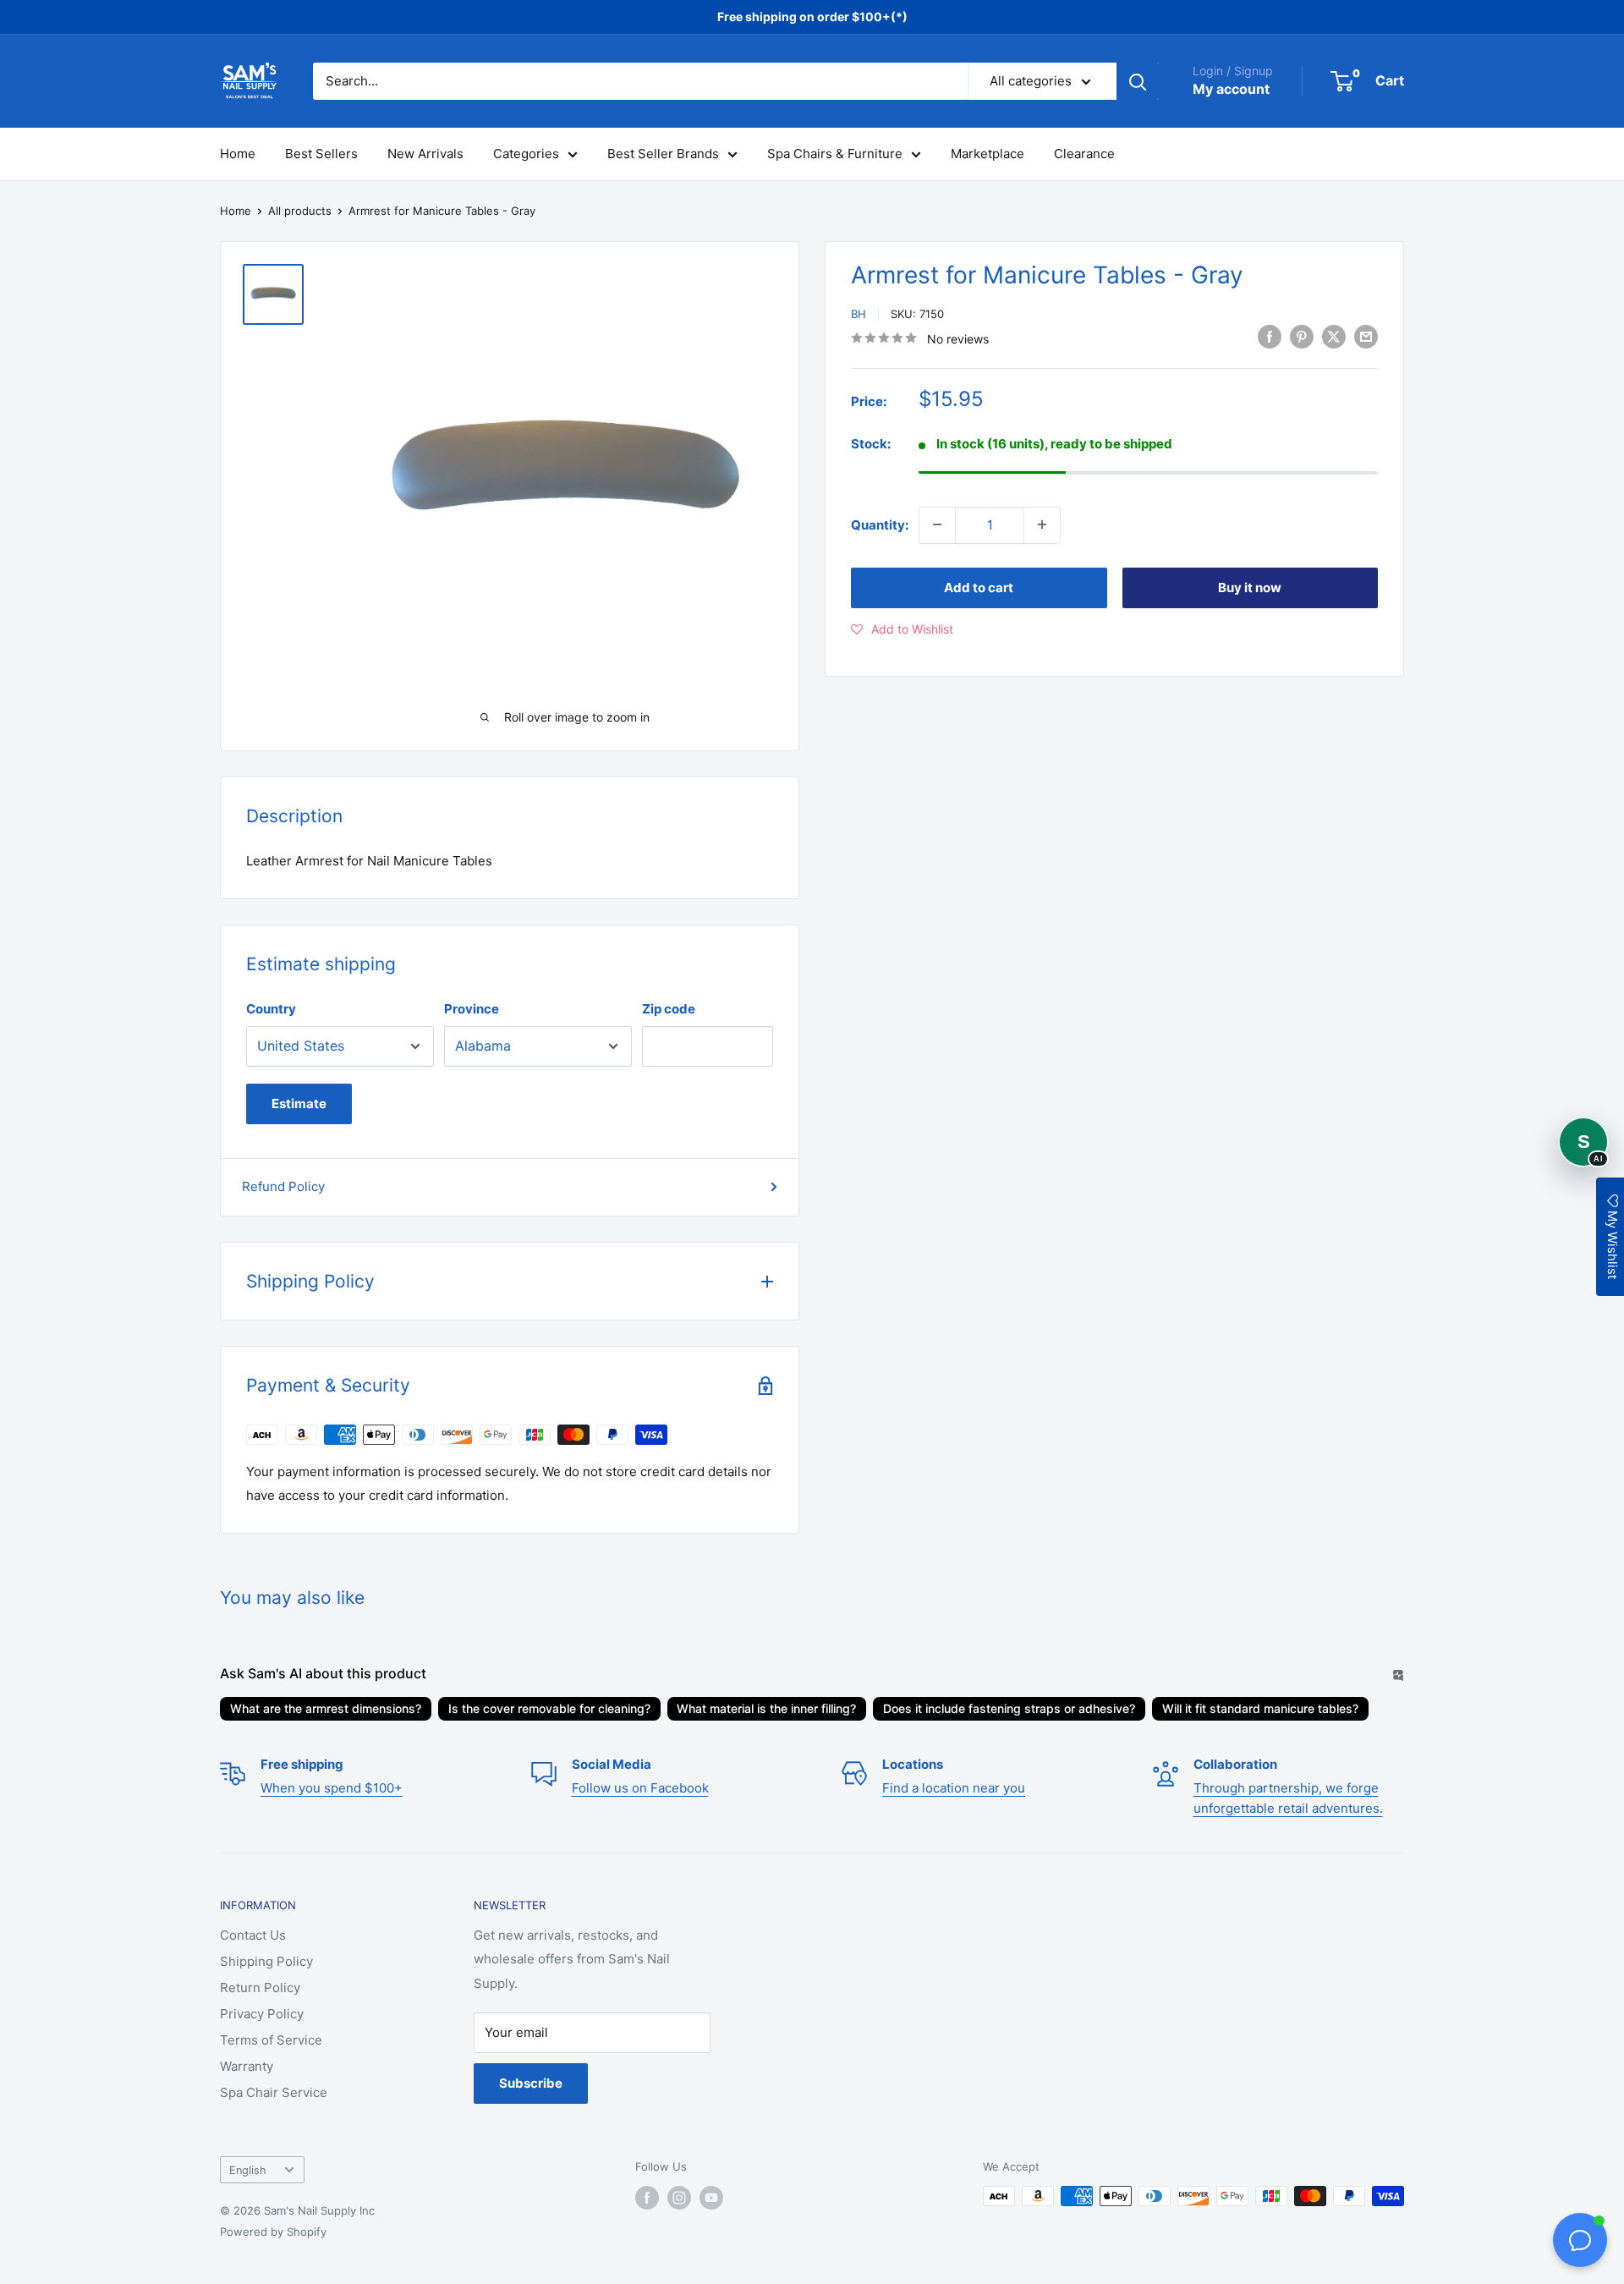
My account (1231, 89)
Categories (526, 154)
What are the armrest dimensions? (326, 1708)
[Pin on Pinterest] (1302, 336)
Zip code (669, 1009)
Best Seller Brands (663, 154)
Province (472, 1009)
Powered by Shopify (273, 2232)
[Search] (1138, 81)
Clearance (1084, 154)
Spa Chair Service (274, 2092)
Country (271, 1009)
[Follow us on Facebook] (647, 2198)
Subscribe (531, 2083)
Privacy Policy (262, 2014)
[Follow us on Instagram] (679, 2198)
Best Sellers (321, 154)
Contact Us (253, 1935)
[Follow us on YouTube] (711, 2198)
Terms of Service (271, 2040)
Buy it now (1250, 587)
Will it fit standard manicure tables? (1260, 1708)
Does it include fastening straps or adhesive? (1009, 1708)
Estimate (299, 1104)
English (248, 2170)
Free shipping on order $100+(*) (812, 16)
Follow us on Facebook (640, 1788)
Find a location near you (954, 1788)
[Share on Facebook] (1270, 336)
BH (859, 314)
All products (300, 211)
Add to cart (979, 587)
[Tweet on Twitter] (1334, 336)
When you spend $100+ (332, 1788)
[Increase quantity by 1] (1042, 524)
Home (238, 154)
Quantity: (880, 524)
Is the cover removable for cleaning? (549, 1708)
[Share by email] (1366, 336)
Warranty (247, 2066)
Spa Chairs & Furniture (835, 154)
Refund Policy (283, 1186)
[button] (902, 629)
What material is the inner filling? (766, 1708)
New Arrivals (425, 154)
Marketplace (988, 154)
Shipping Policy (266, 1961)
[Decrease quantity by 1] (937, 524)
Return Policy (260, 1988)
